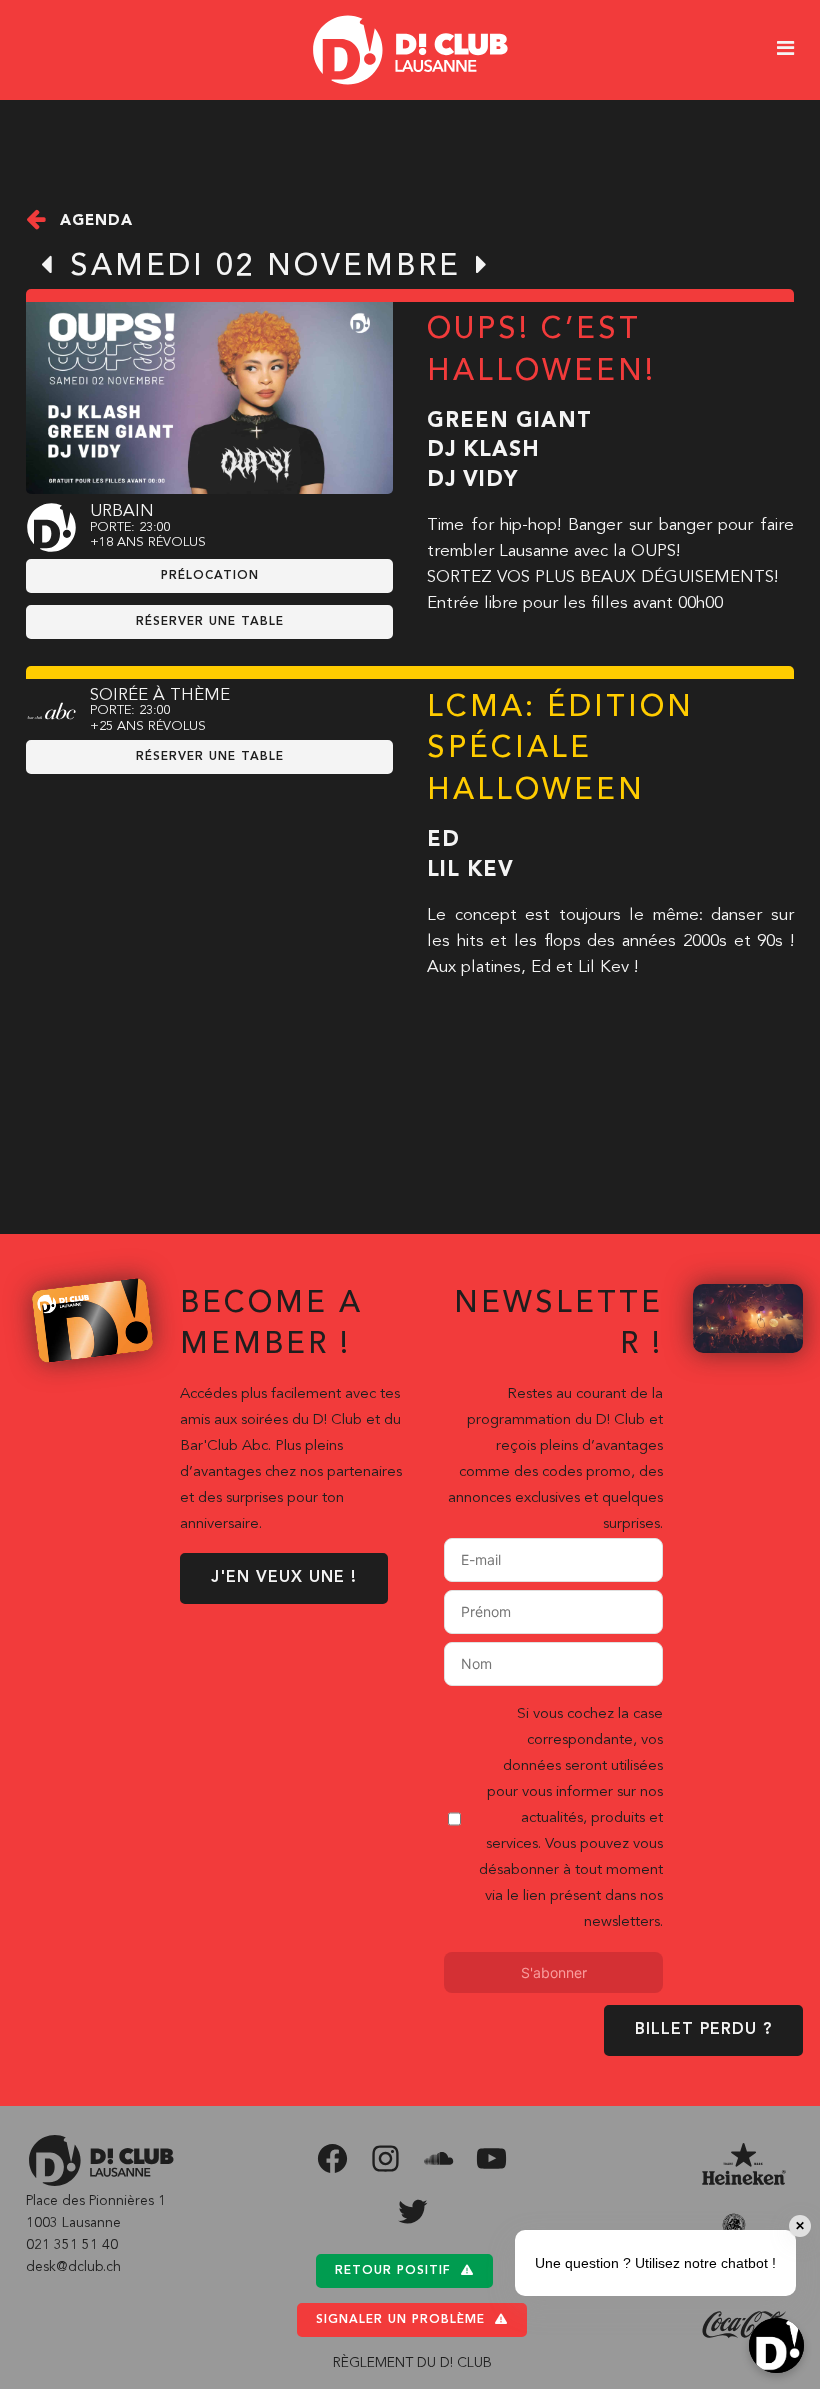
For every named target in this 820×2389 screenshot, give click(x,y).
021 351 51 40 (72, 2245)
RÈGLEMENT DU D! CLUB (412, 2363)
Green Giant (509, 421)
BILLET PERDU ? (703, 2030)
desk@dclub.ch (73, 2267)
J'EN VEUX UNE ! (284, 1578)
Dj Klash (483, 450)
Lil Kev (470, 870)
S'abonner (554, 1972)
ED (443, 840)
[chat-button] (776, 2345)
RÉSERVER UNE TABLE (210, 622)
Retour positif (393, 2271)
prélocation (210, 576)
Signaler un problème (400, 2320)
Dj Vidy (472, 480)
